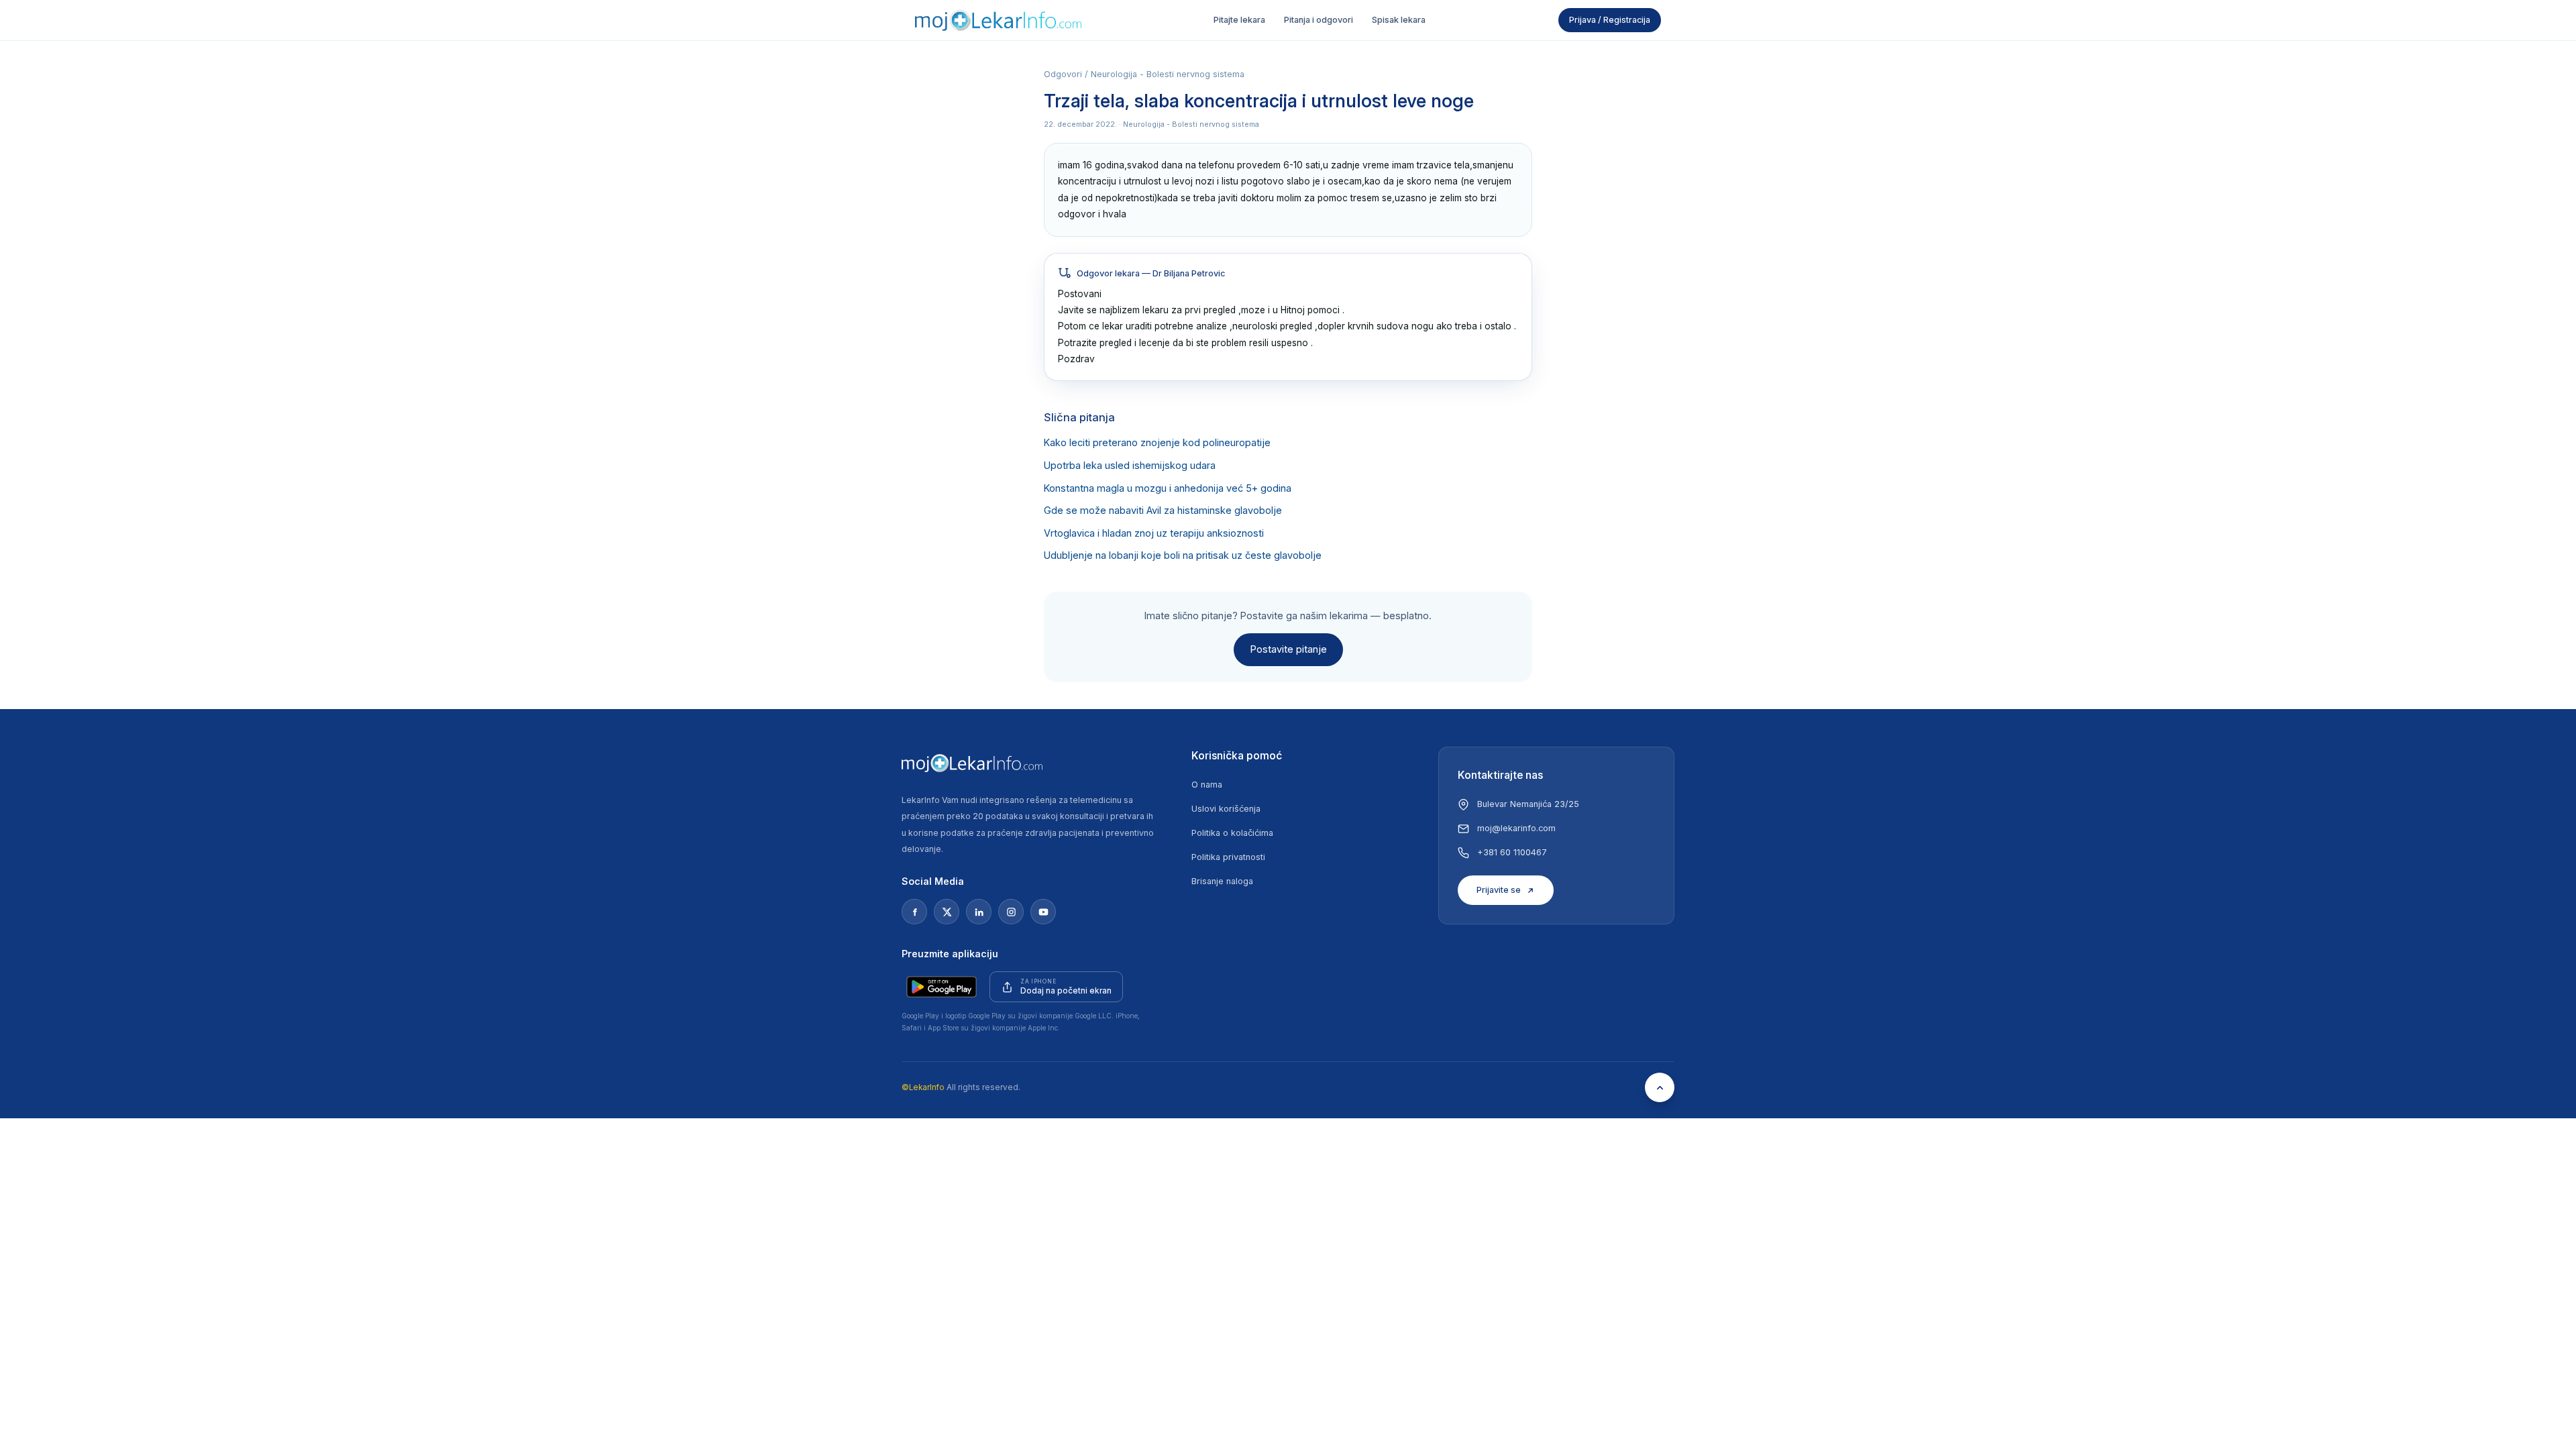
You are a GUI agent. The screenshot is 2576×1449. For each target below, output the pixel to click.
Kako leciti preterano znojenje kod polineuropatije (1157, 443)
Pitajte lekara (1239, 20)
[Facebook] (914, 912)
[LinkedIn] (979, 912)
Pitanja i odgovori (1319, 20)
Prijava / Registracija (1610, 20)
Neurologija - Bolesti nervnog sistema (1168, 74)
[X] (947, 912)
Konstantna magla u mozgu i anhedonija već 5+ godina (1168, 488)
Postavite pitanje (1288, 649)
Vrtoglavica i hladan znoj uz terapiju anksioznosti (1154, 533)
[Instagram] (1011, 912)
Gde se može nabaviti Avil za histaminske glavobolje (1163, 511)
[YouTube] (1043, 912)
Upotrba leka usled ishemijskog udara (1130, 466)
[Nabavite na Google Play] (942, 987)
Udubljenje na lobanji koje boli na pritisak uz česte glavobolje (1183, 555)
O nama (1207, 785)
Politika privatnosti (1228, 857)
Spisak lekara (1399, 20)
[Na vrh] (1660, 1087)
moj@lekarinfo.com (1516, 828)
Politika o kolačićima (1232, 833)
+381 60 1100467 (1512, 852)
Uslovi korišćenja (1226, 809)
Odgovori (1063, 74)
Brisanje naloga (1222, 881)
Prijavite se (1499, 890)
